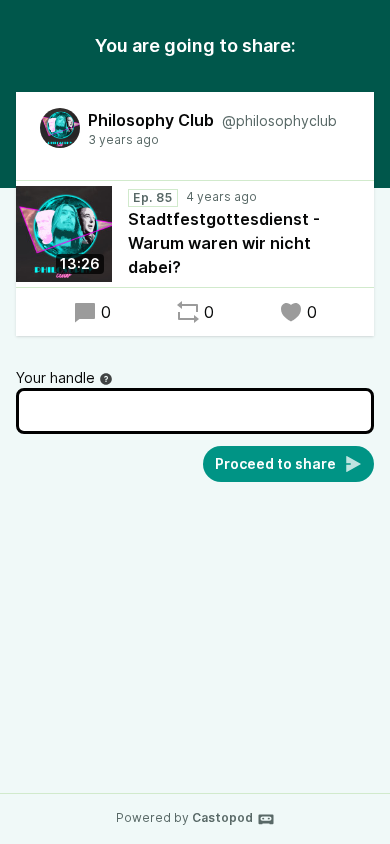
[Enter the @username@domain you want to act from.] (106, 379)
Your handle (55, 377)
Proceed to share (275, 463)
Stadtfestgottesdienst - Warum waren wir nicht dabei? (224, 243)
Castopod (222, 817)
